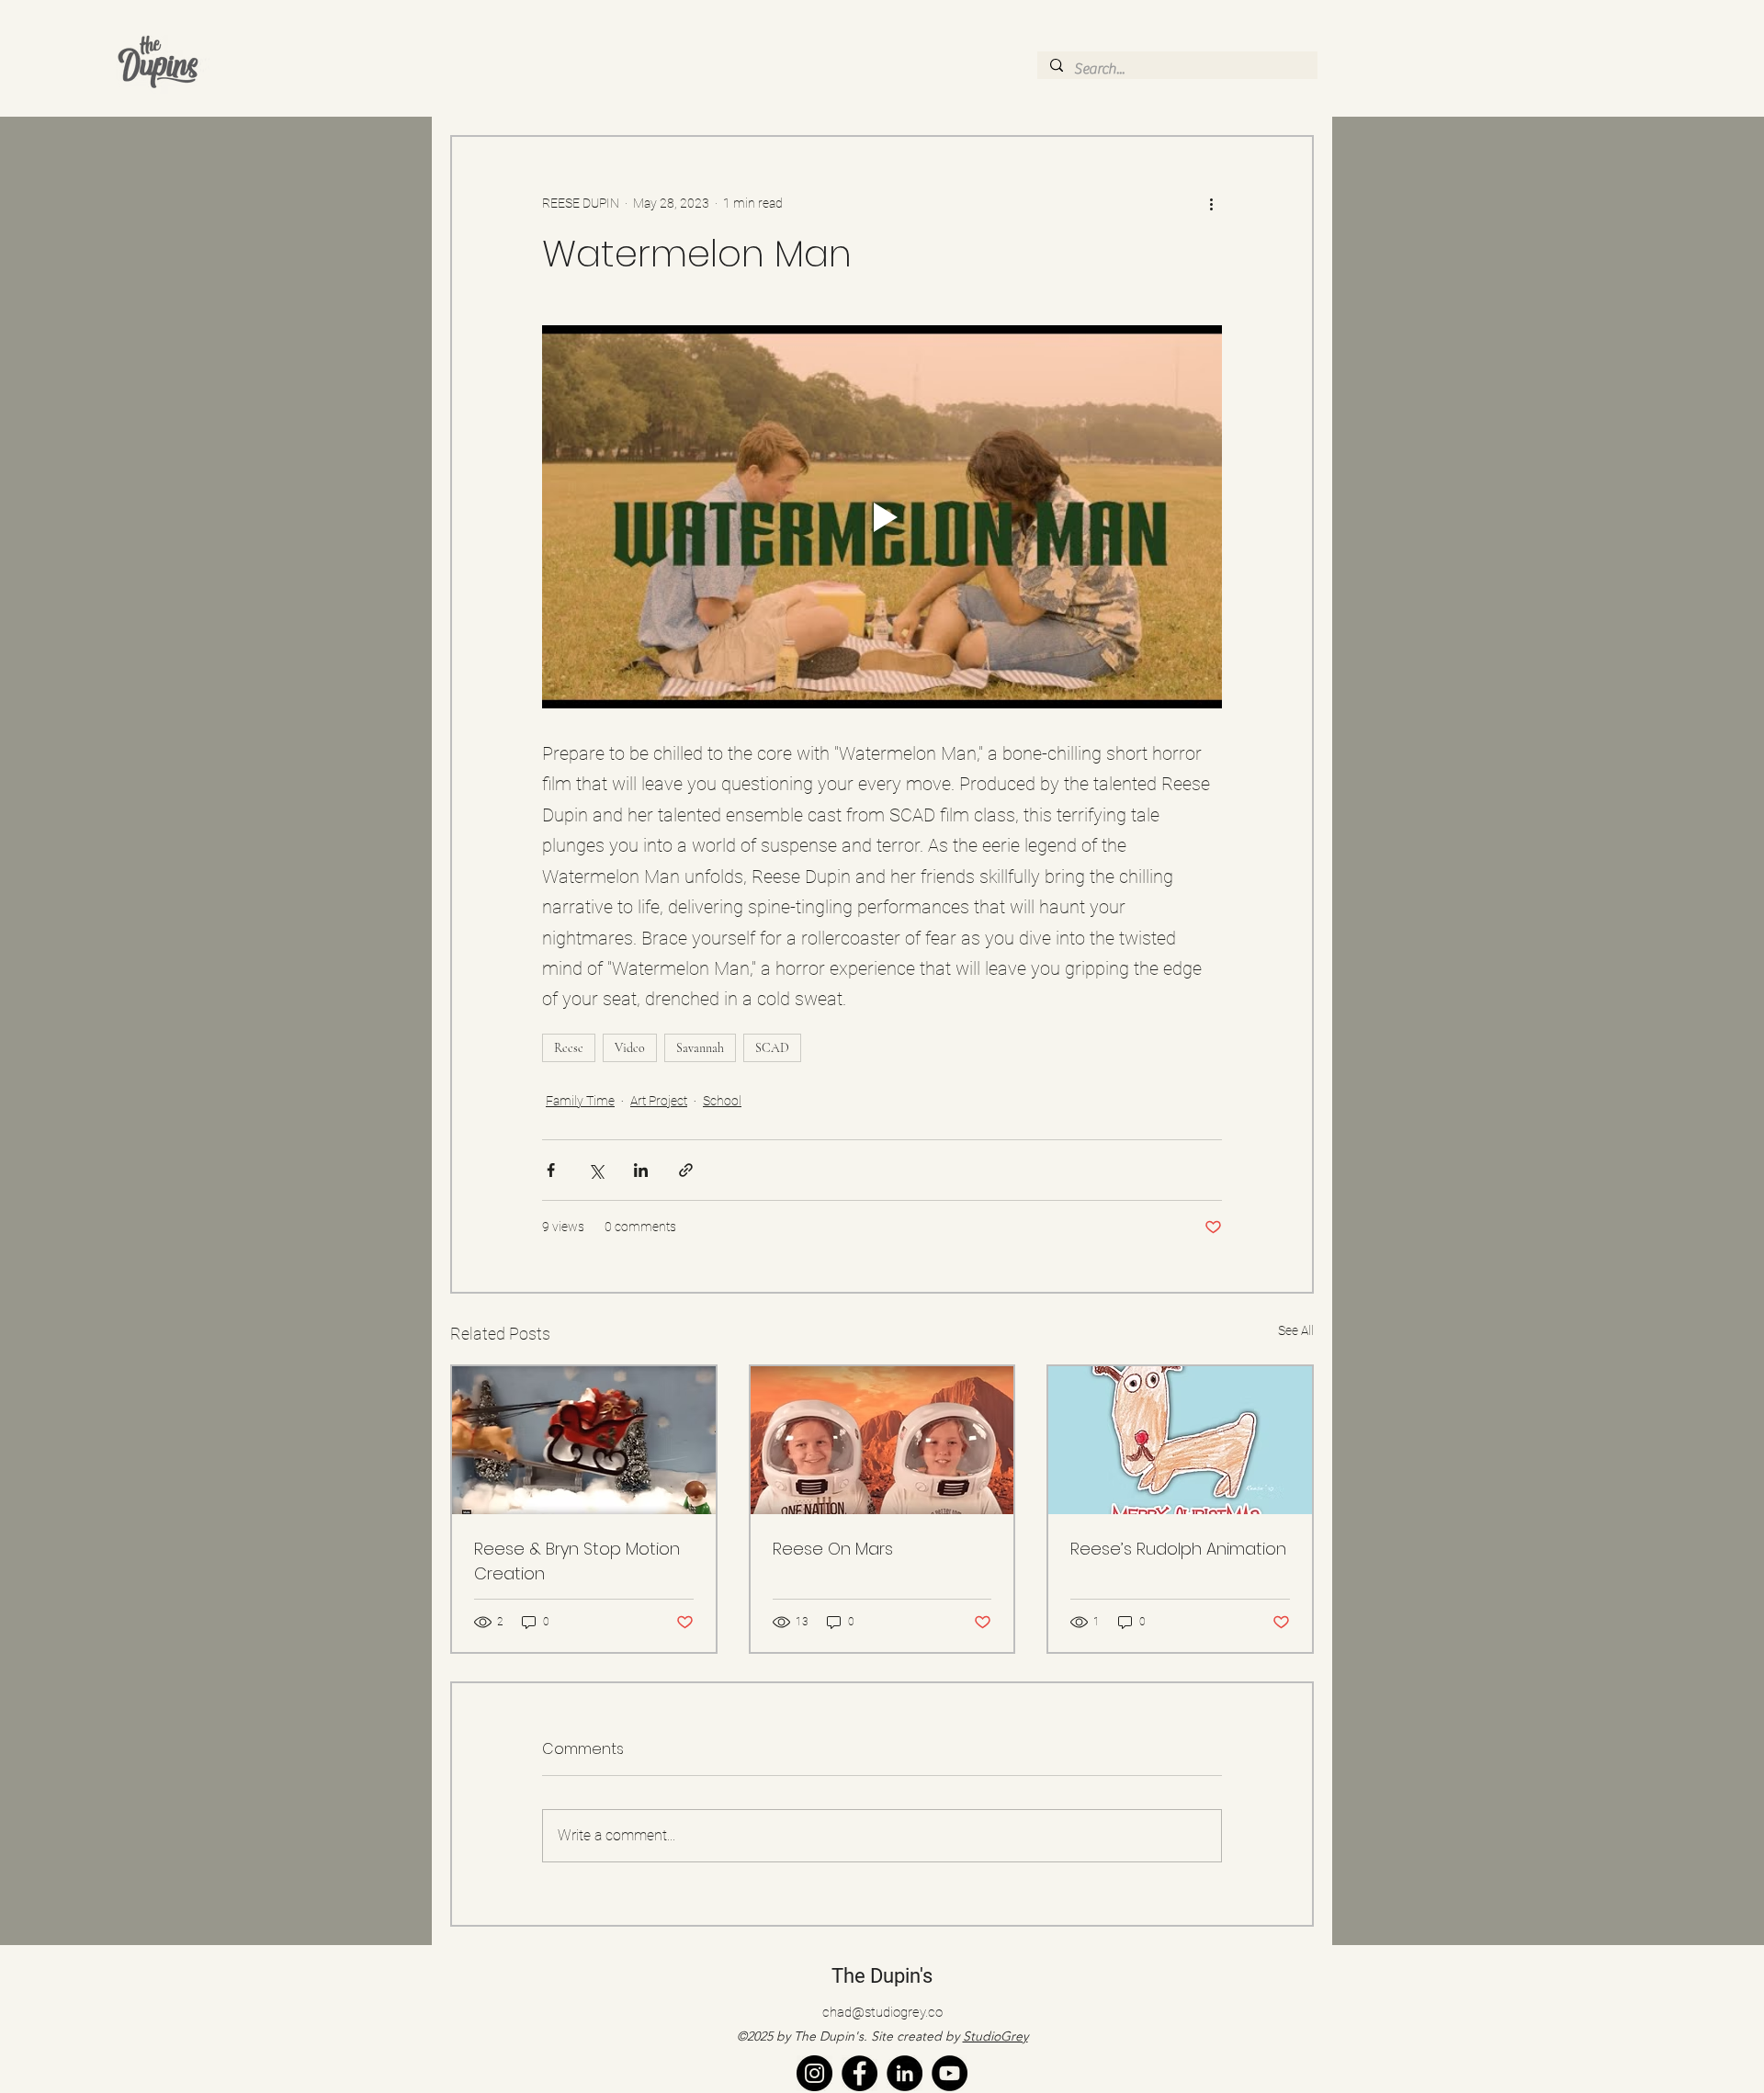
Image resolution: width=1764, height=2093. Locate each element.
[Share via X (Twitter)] (596, 1170)
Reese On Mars (833, 1549)
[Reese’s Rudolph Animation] (1180, 1440)
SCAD (772, 1048)
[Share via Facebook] (551, 1170)
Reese (569, 1048)
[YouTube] (950, 2073)
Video (630, 1048)
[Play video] (882, 516)
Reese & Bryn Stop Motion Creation (577, 1561)
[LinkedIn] (905, 2073)
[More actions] (1211, 203)
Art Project (659, 1101)
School (722, 1101)
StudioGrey (995, 2036)
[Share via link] (686, 1170)
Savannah (700, 1048)
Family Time (580, 1101)
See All (1296, 1330)
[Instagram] (814, 2073)
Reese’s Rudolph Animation (1178, 1549)
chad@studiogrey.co (882, 2012)
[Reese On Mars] (882, 1440)
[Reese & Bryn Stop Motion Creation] (584, 1440)
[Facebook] (859, 2073)
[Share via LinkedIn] (641, 1170)
